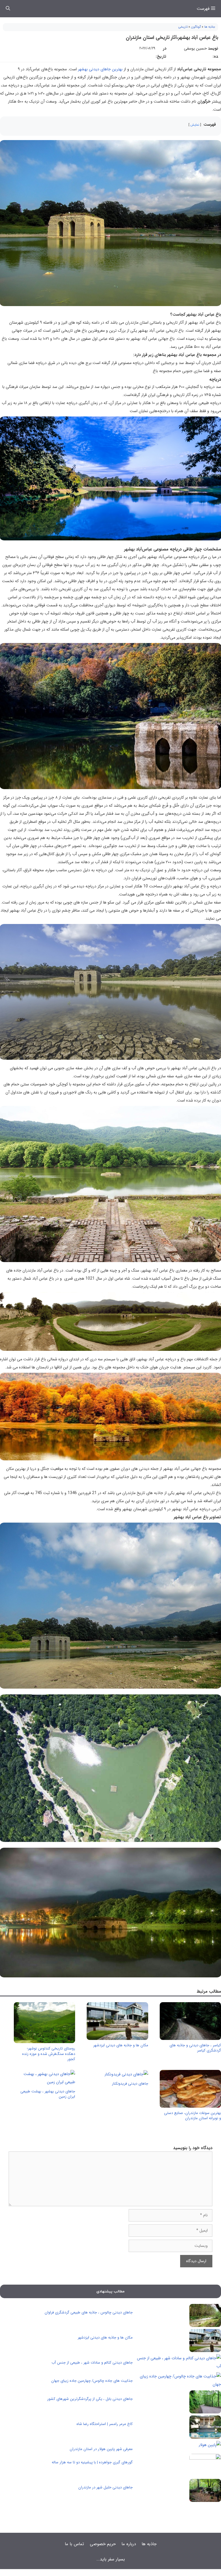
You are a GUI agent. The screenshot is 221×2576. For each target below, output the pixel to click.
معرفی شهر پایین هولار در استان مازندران (101, 2449)
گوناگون (196, 27)
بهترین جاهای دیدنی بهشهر (100, 69)
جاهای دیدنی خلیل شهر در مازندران (105, 2487)
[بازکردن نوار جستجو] (8, 9)
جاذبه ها (210, 27)
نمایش (195, 125)
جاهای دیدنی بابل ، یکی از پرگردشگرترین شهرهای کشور (90, 2399)
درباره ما (129, 2544)
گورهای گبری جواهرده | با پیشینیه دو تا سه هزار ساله (92, 2462)
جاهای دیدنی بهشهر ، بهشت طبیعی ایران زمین (48, 2094)
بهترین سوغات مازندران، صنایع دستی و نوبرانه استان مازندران (193, 2116)
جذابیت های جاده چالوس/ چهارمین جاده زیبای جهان (92, 2381)
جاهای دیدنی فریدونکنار (130, 2084)
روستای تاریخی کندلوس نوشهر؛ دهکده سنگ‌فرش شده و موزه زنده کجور (49, 2054)
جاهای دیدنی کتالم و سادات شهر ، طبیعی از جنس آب (92, 2363)
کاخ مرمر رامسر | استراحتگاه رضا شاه (105, 2424)
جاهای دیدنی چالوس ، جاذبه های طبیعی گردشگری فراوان (89, 2312)
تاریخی (183, 27)
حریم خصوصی (103, 2544)
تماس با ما (74, 2544)
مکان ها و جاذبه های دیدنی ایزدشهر (121, 2045)
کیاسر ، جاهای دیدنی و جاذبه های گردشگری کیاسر (195, 2048)
